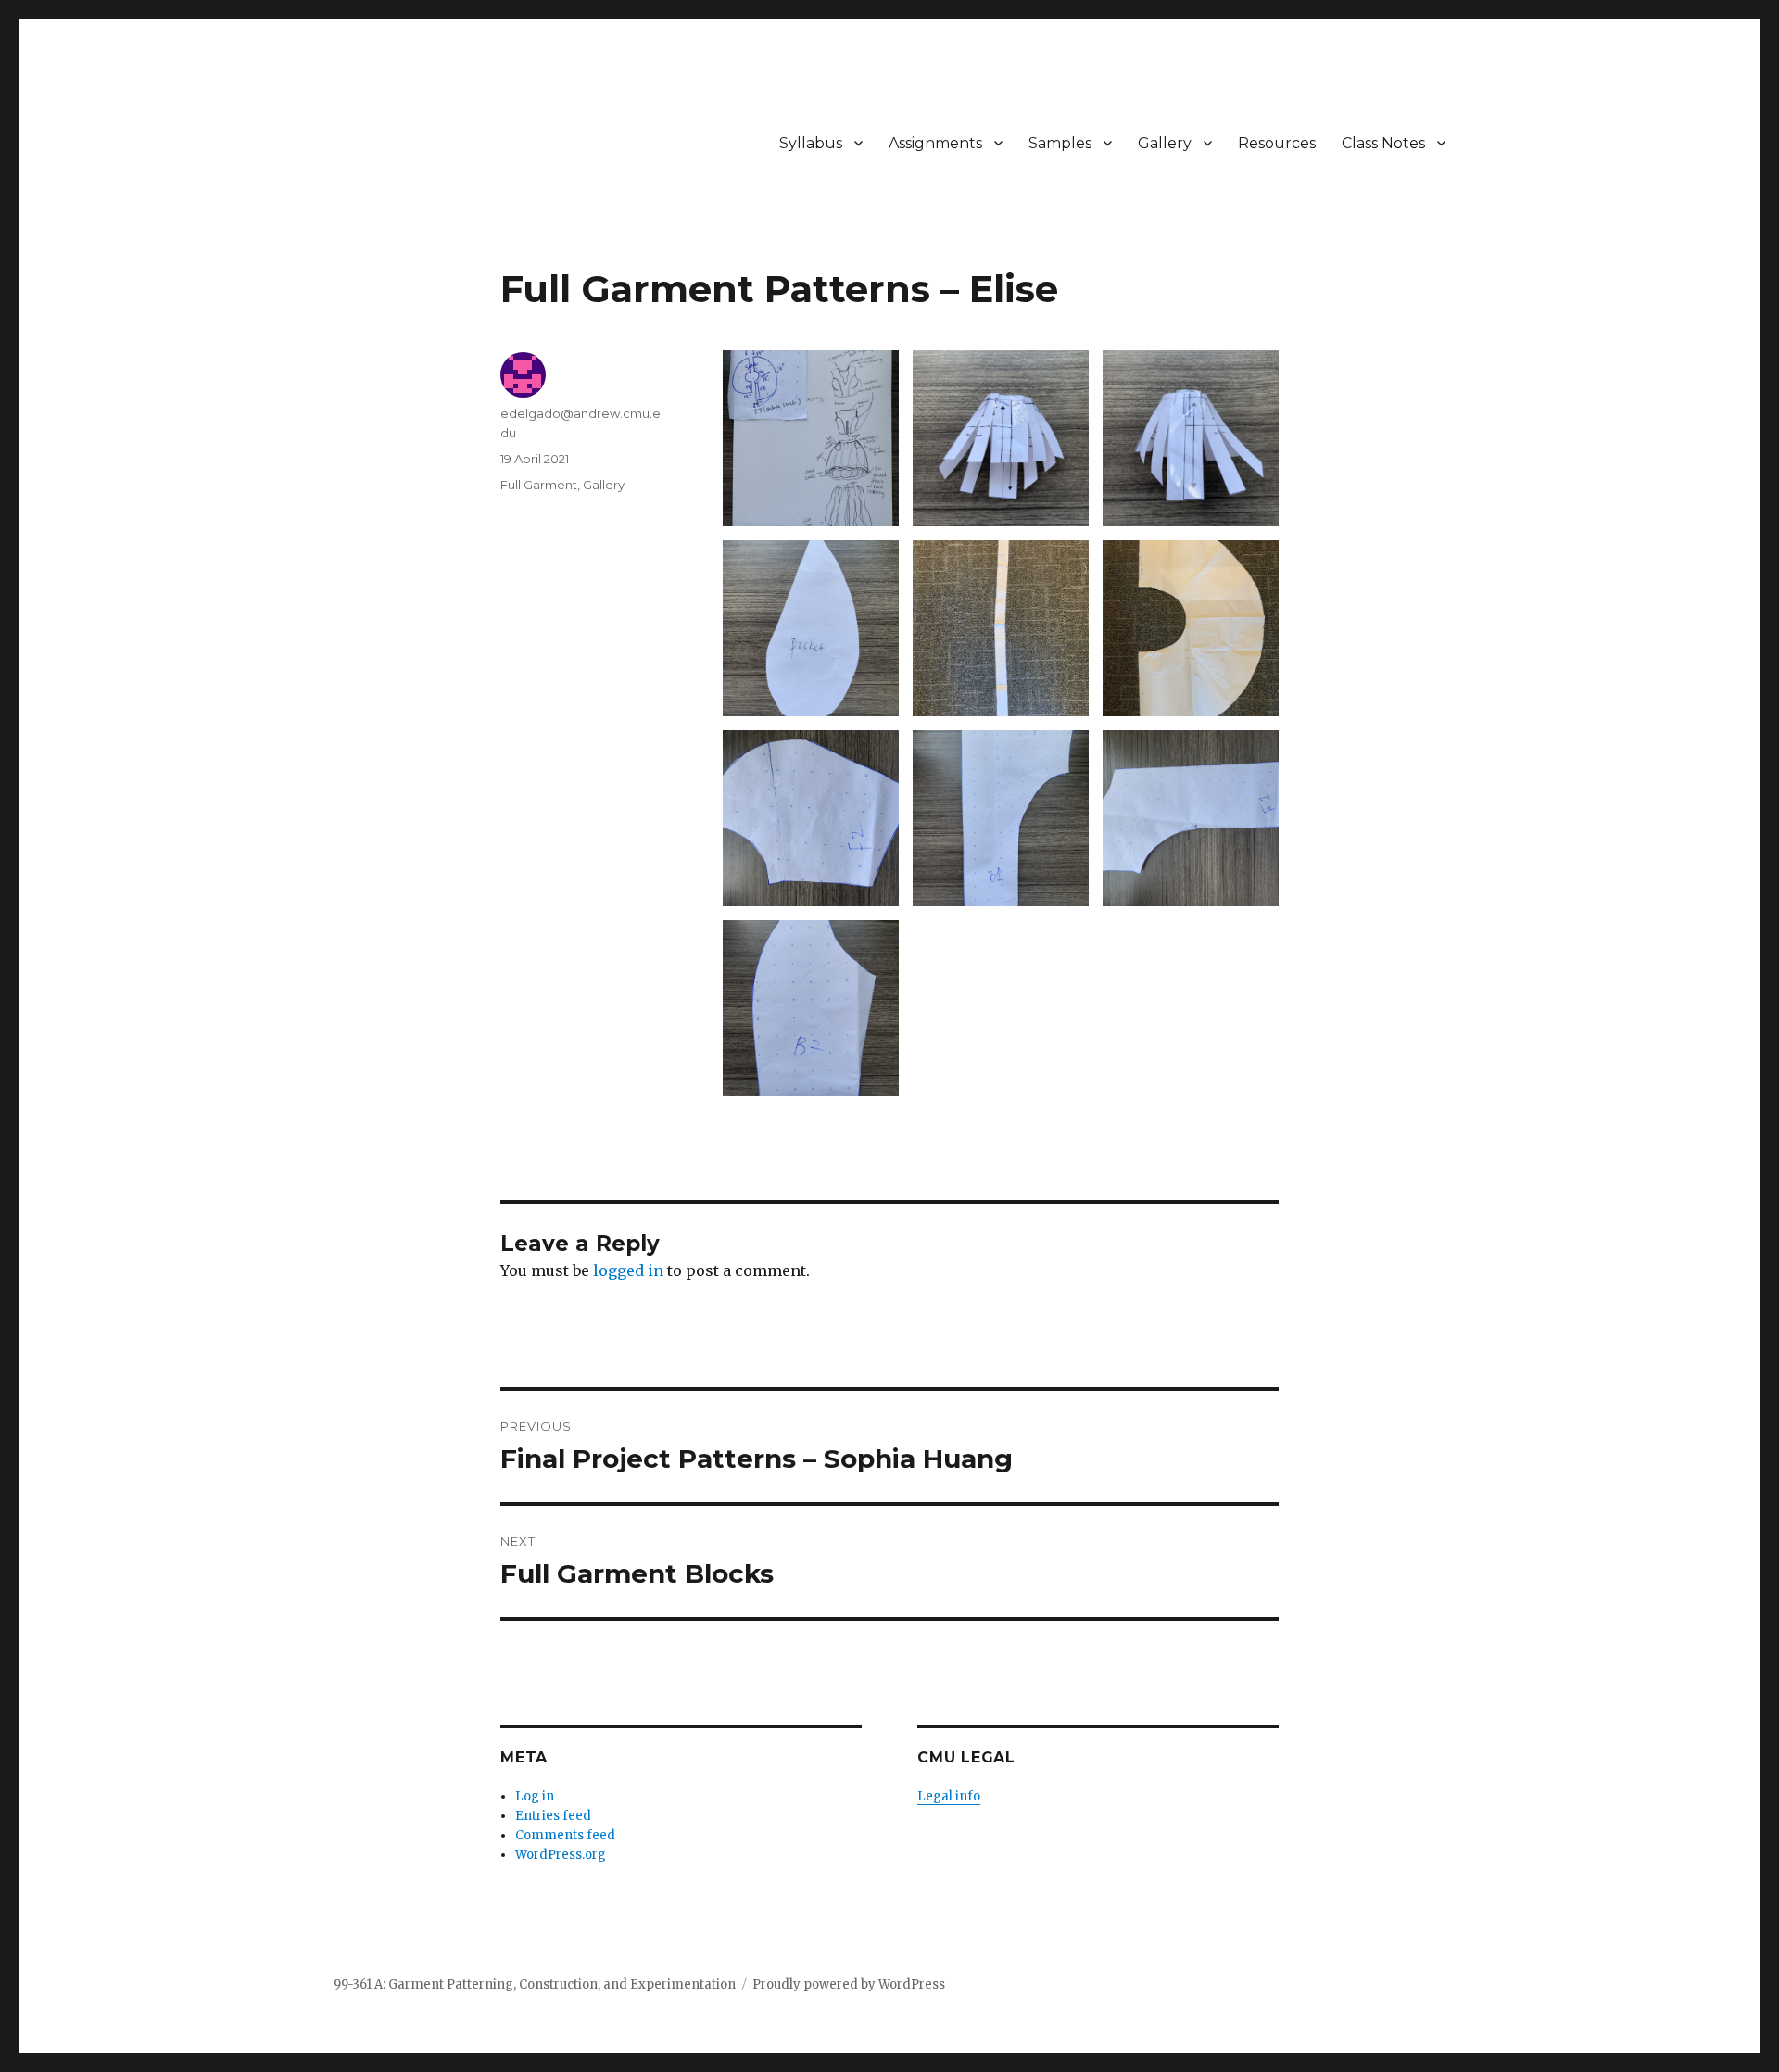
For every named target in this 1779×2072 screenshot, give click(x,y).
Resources (1277, 143)
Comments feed (565, 1835)
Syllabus (811, 143)
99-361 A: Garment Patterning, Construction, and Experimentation (535, 1984)
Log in (535, 1796)
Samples (1060, 143)
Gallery (1165, 143)
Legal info (949, 1796)
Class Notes (1383, 143)
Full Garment (539, 485)
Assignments (935, 143)
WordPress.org (561, 1855)
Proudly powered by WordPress (849, 1984)
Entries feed (553, 1816)
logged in (628, 1270)
